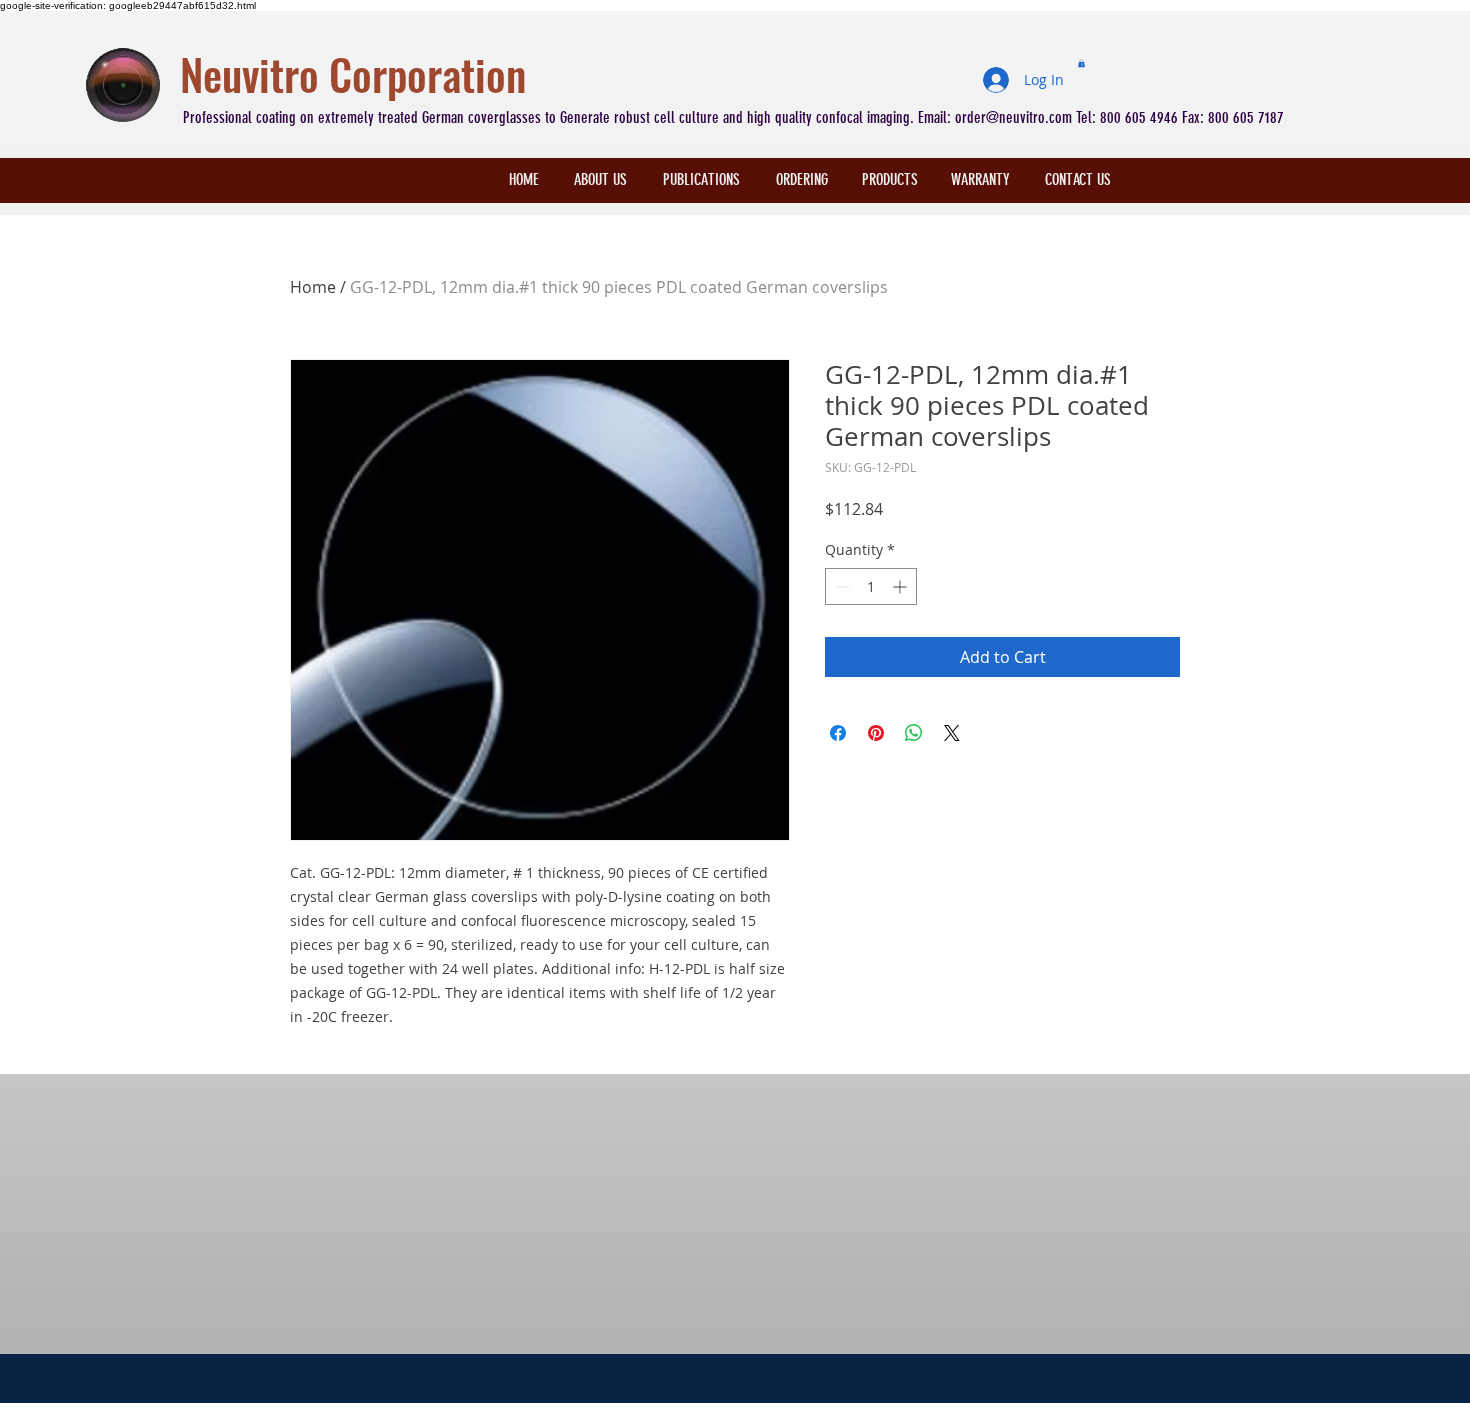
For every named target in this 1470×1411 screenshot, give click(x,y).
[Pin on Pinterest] (876, 733)
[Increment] (901, 586)
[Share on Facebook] (838, 733)
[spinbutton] (871, 586)
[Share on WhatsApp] (914, 733)
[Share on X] (952, 733)
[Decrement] (840, 586)
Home (313, 287)
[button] (1081, 63)
